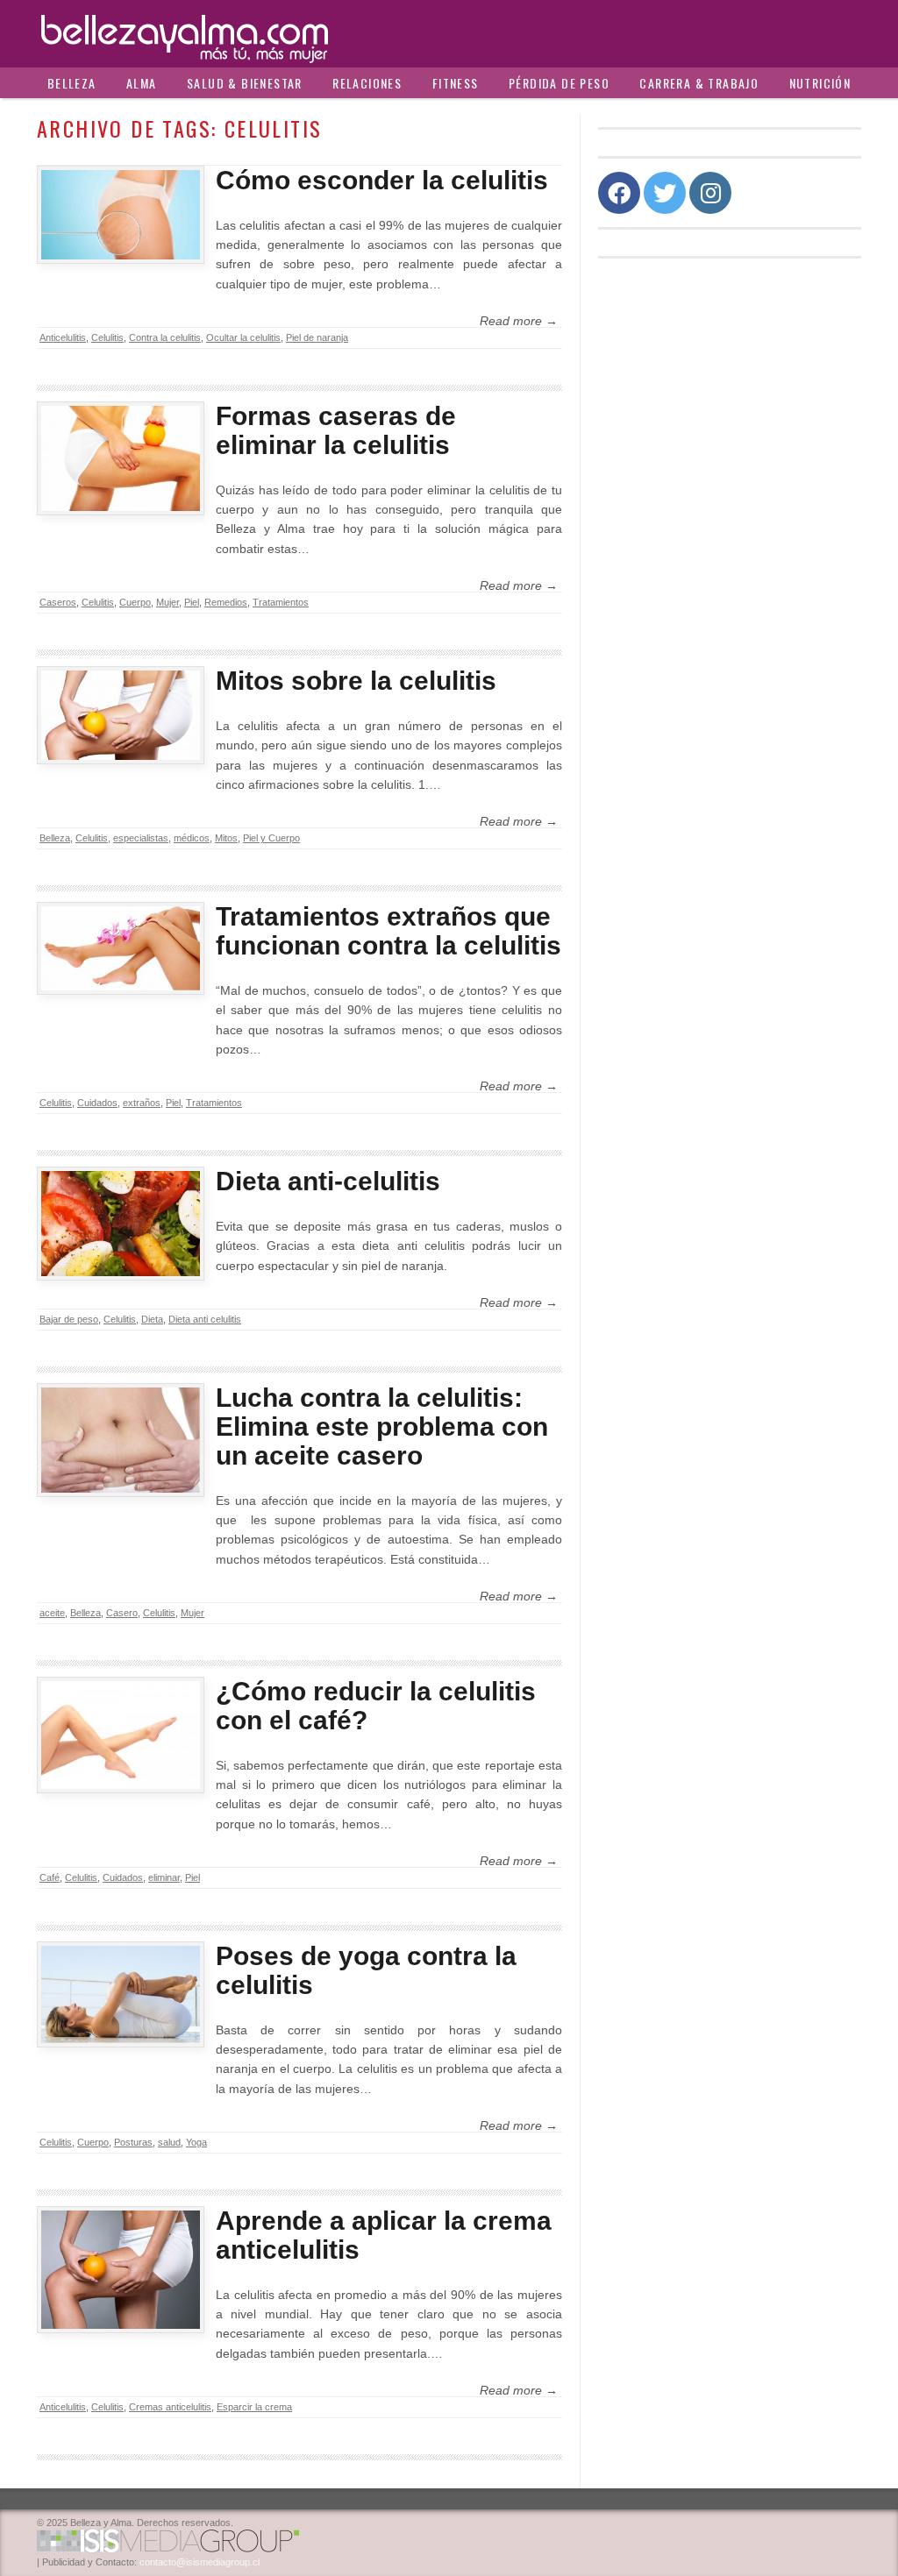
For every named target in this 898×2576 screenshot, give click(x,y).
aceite (52, 1613)
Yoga (196, 2142)
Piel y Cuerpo (271, 838)
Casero (122, 1613)
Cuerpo (135, 602)
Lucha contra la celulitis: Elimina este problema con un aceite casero (382, 1426)
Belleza (72, 83)
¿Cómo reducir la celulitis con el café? (376, 1706)
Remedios (226, 602)
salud (169, 2142)
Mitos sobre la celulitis (356, 681)
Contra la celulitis (165, 337)
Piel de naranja (317, 337)
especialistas (141, 838)
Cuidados (97, 1103)
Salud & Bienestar (245, 83)
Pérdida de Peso (559, 83)
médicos (192, 838)
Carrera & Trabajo (699, 83)
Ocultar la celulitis (243, 337)
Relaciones (367, 83)
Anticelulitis (63, 337)
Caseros (58, 602)
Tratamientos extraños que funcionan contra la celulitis (388, 931)
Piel (192, 602)
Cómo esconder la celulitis (382, 180)
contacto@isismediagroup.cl (200, 2562)
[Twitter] (665, 193)
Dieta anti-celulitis (328, 1181)
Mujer (167, 602)
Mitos (226, 838)
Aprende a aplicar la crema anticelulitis (384, 2235)
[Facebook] (619, 193)
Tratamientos (281, 602)
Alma (142, 83)
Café (50, 1877)
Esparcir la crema (254, 2407)
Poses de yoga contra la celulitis (366, 1970)
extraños (142, 1103)
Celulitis (107, 337)
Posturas (133, 2142)
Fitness (456, 83)
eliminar (164, 1877)
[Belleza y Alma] (449, 34)
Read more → (519, 321)
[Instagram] (710, 193)
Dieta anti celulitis (205, 1319)
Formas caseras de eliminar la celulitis (336, 430)
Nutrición (820, 83)
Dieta (152, 1319)
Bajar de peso (69, 1319)
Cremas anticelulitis (170, 2407)
